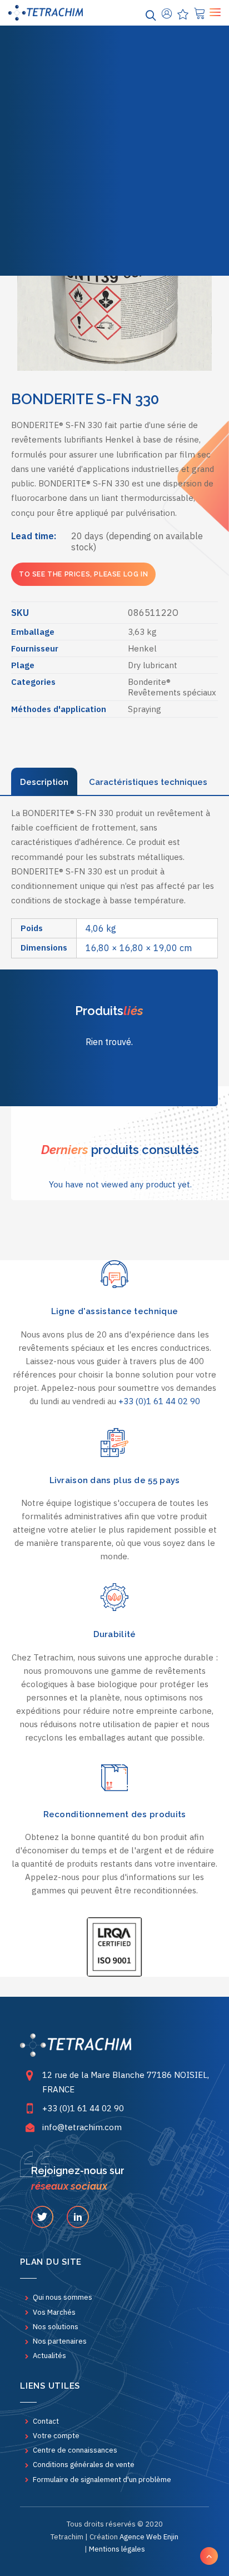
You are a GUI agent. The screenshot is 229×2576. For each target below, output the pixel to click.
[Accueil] (76, 2045)
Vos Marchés (114, 50)
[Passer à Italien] (163, 243)
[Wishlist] (181, 13)
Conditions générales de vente (84, 2465)
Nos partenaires (60, 2341)
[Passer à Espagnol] (139, 243)
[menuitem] (114, 26)
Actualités (114, 148)
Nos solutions (115, 75)
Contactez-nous (114, 173)
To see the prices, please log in (83, 574)
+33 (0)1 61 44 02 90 (159, 1401)
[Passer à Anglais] (66, 243)
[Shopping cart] (198, 13)
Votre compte (56, 2436)
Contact (46, 2421)
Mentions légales (117, 2549)
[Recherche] (149, 13)
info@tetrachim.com (82, 2127)
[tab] (44, 782)
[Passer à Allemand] (114, 243)
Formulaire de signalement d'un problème (102, 2480)
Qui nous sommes (63, 2297)
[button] (42, 2219)
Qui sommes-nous (114, 124)
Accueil (113, 26)
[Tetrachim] (46, 13)
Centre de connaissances (122, 217)
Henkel (142, 648)
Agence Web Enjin (149, 2537)
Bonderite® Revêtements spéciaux (172, 687)
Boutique (114, 99)
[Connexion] (165, 13)
